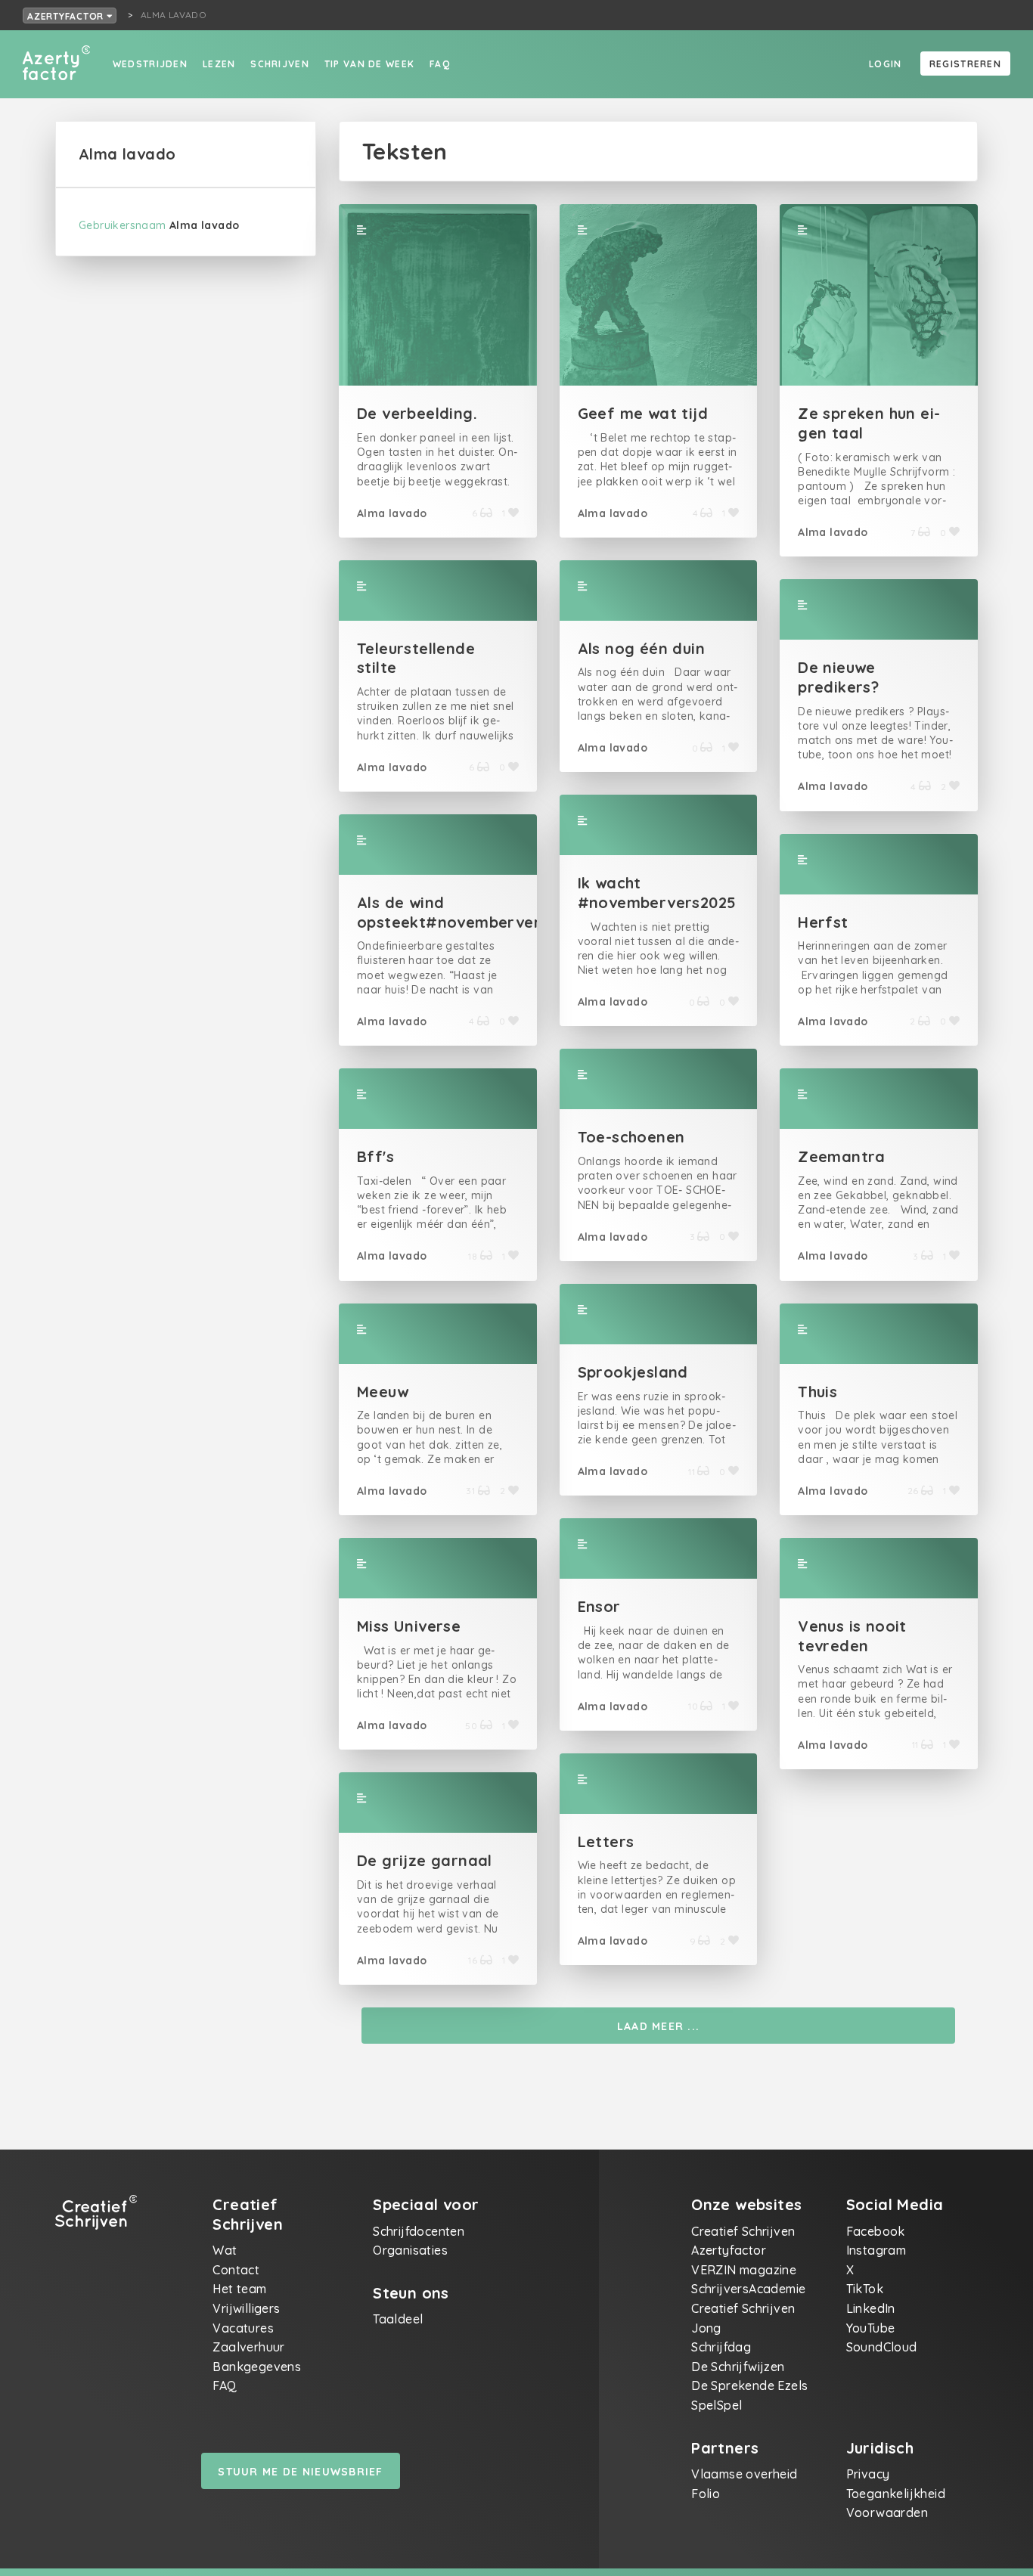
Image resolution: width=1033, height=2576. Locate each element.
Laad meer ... (659, 2026)
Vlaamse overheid (744, 2474)
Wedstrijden (150, 64)
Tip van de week (369, 64)
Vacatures (243, 2328)
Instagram (876, 2250)
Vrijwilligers (246, 2308)
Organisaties (410, 2250)
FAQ (440, 64)
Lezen (219, 64)
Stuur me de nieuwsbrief (300, 2472)
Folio (706, 2494)
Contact (236, 2270)
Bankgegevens (257, 2367)
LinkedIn (871, 2308)
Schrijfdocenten (419, 2231)
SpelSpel (717, 2405)
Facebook (876, 2231)
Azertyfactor (67, 16)
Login (885, 64)
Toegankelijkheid (896, 2494)
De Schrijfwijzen (738, 2367)
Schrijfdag (721, 2347)
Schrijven (280, 64)
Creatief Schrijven (743, 2231)
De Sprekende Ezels (749, 2385)
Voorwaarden (887, 2512)
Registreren (965, 64)
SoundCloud (882, 2347)
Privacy (868, 2474)
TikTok (865, 2289)
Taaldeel (398, 2319)
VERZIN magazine (744, 2270)
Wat (225, 2250)
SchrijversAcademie (748, 2289)
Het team (239, 2289)
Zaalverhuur (248, 2347)
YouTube (871, 2328)
